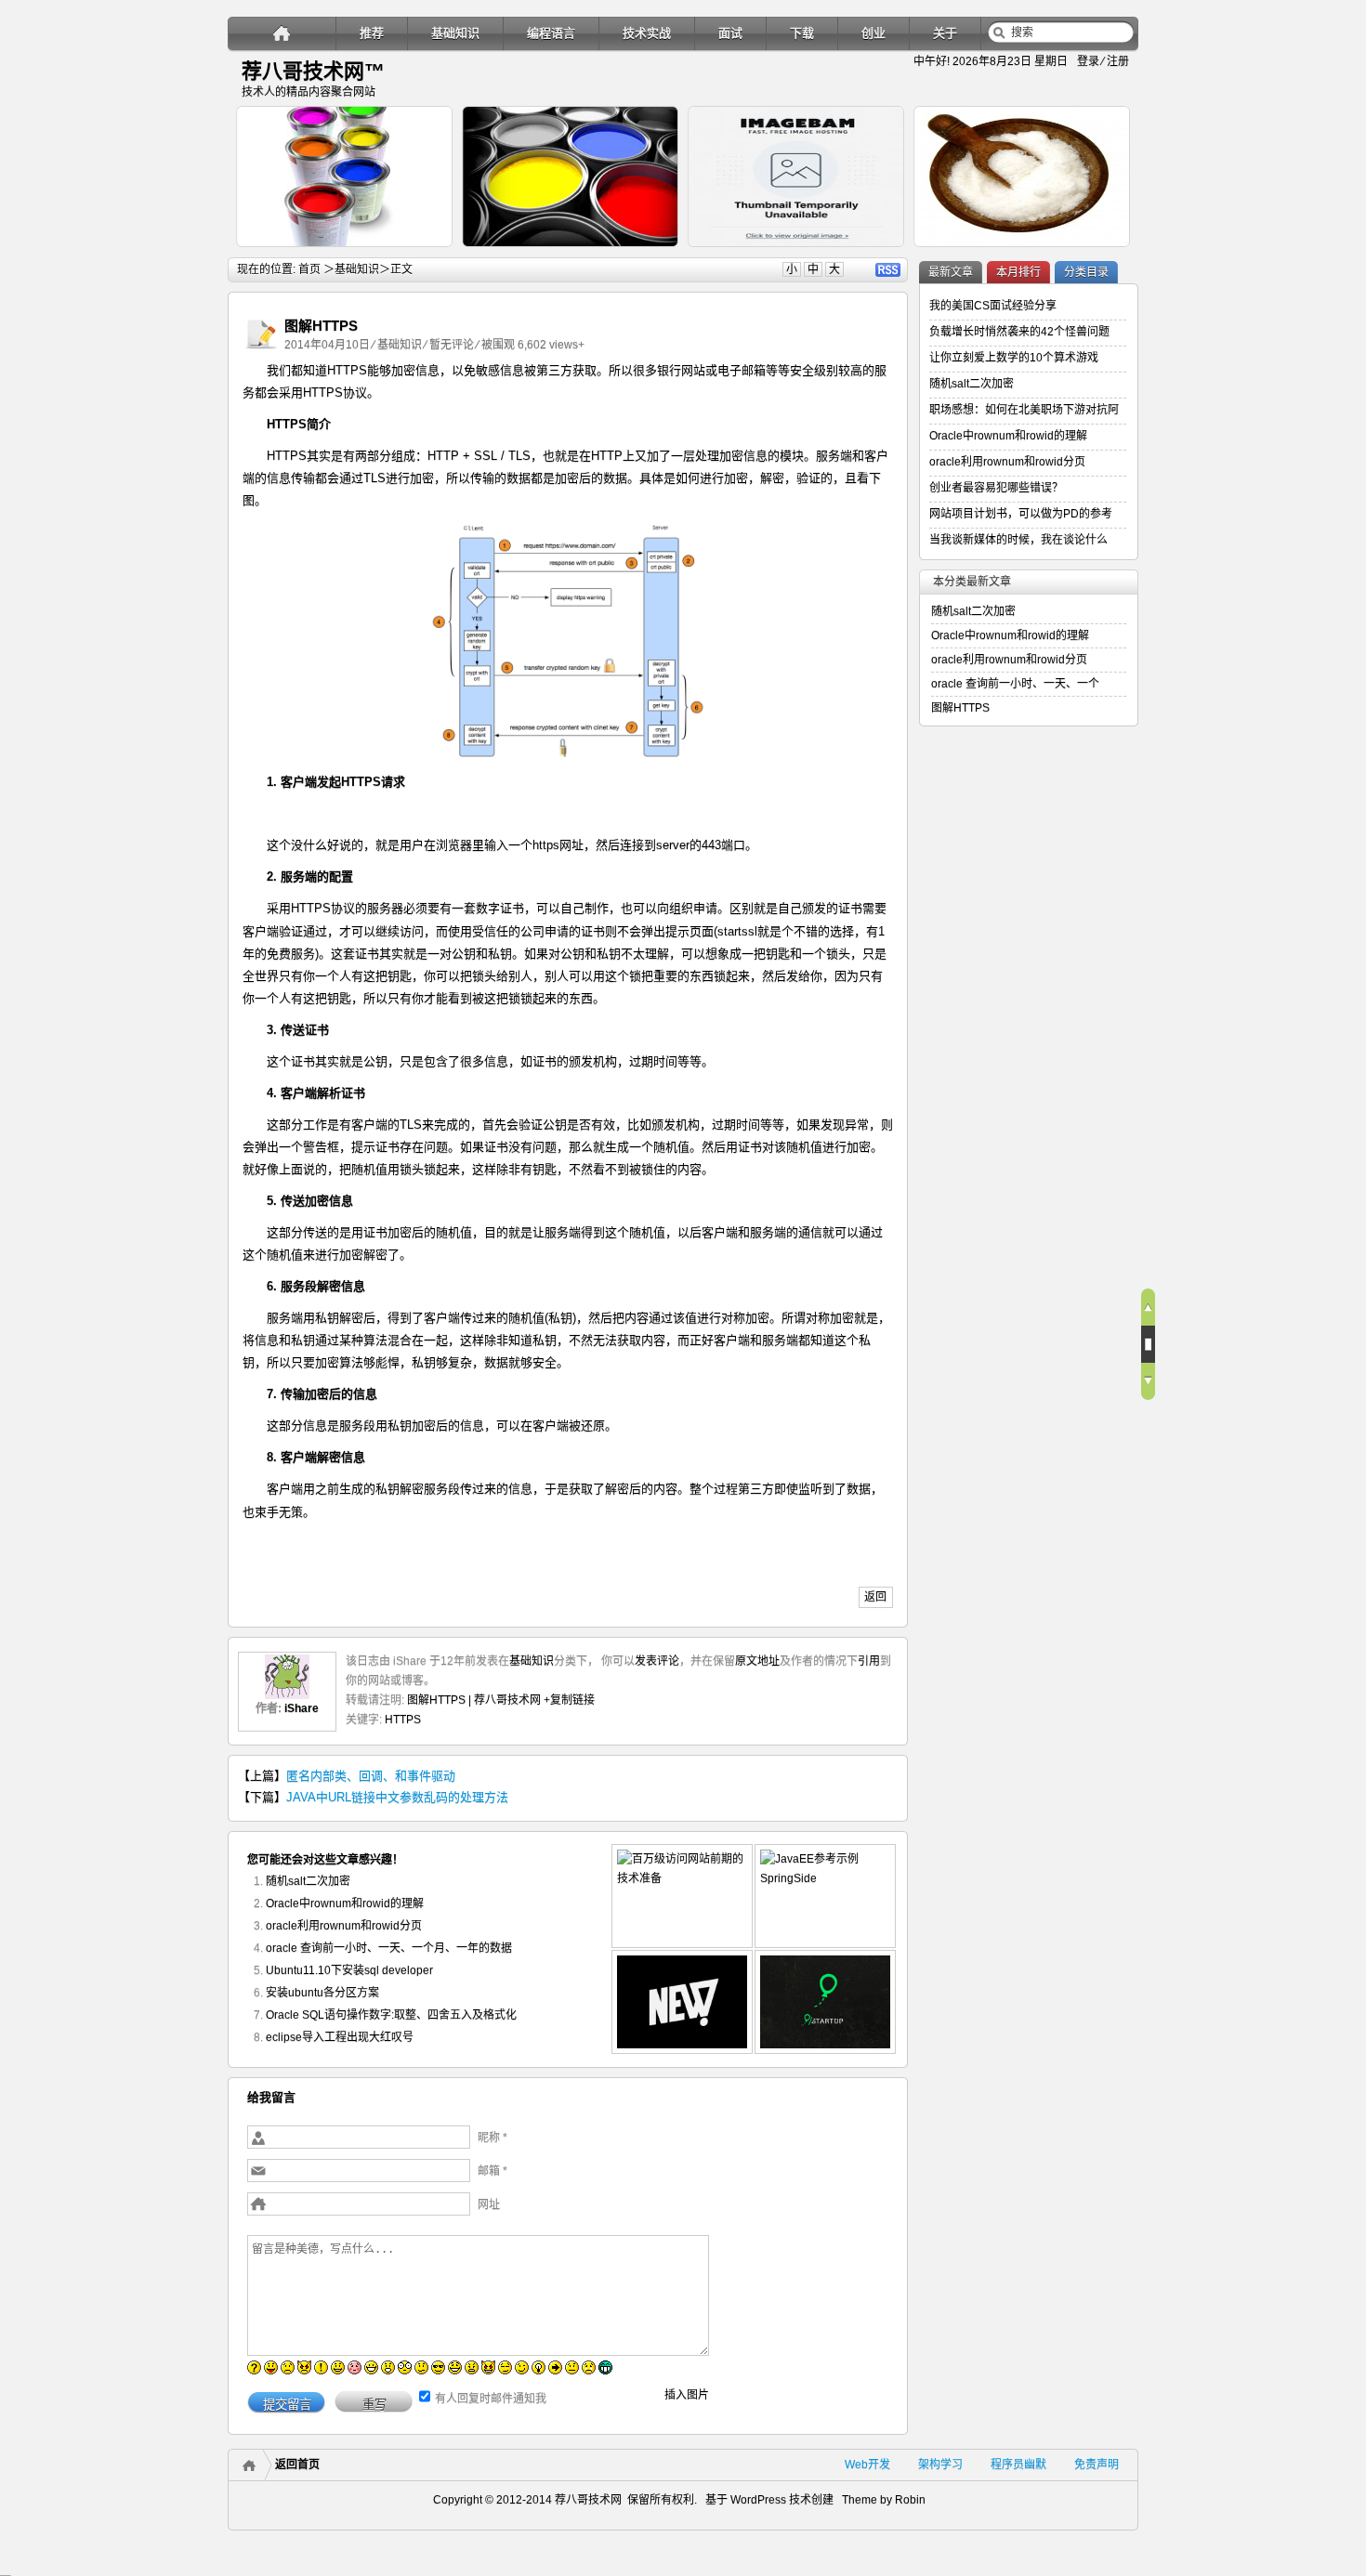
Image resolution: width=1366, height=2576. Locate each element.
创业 (873, 33)
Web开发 (867, 2465)
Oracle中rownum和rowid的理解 (345, 1903)
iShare (302, 1708)
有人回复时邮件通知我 (491, 2399)
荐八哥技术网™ (313, 71)
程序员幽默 (1018, 2465)
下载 (802, 33)
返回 (875, 1597)
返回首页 (297, 2465)
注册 (1118, 61)
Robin (910, 2500)
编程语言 (551, 33)
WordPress (757, 2500)
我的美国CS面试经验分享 (993, 306)
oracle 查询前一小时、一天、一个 (1015, 684)
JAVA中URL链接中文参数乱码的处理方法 (397, 1797)
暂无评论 (452, 345)
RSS (888, 270)
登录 (1088, 61)
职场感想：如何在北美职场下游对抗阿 (1024, 410)
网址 (489, 2204)
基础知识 (455, 33)
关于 (945, 33)
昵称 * (493, 2138)
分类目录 (1086, 272)
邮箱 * (493, 2171)
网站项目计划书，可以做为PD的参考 (1021, 514)
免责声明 (1097, 2465)
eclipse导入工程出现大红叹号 (340, 2037)
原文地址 (757, 1661)
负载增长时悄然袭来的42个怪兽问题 (1019, 332)
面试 (730, 33)
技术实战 (647, 33)
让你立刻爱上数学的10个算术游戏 (1014, 358)
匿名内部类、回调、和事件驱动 (371, 1776)
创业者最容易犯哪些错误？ (996, 488)
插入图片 (687, 2395)
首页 (309, 269)
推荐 (372, 33)
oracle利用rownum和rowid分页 (344, 1926)
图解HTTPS (960, 708)
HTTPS (403, 1720)
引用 (869, 1661)
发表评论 (657, 1661)
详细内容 (428, 255)
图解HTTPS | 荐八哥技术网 (474, 1700)
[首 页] (282, 33)
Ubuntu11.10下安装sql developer (349, 1970)
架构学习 (940, 2465)
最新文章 (951, 272)
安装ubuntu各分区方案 (322, 1993)
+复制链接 (568, 1700)
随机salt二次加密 (308, 1881)
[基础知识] (261, 349)
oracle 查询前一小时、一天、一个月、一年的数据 (389, 1948)
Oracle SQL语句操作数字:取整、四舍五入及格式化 (391, 2015)
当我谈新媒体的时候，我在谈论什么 (1018, 540)
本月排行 (1018, 272)
